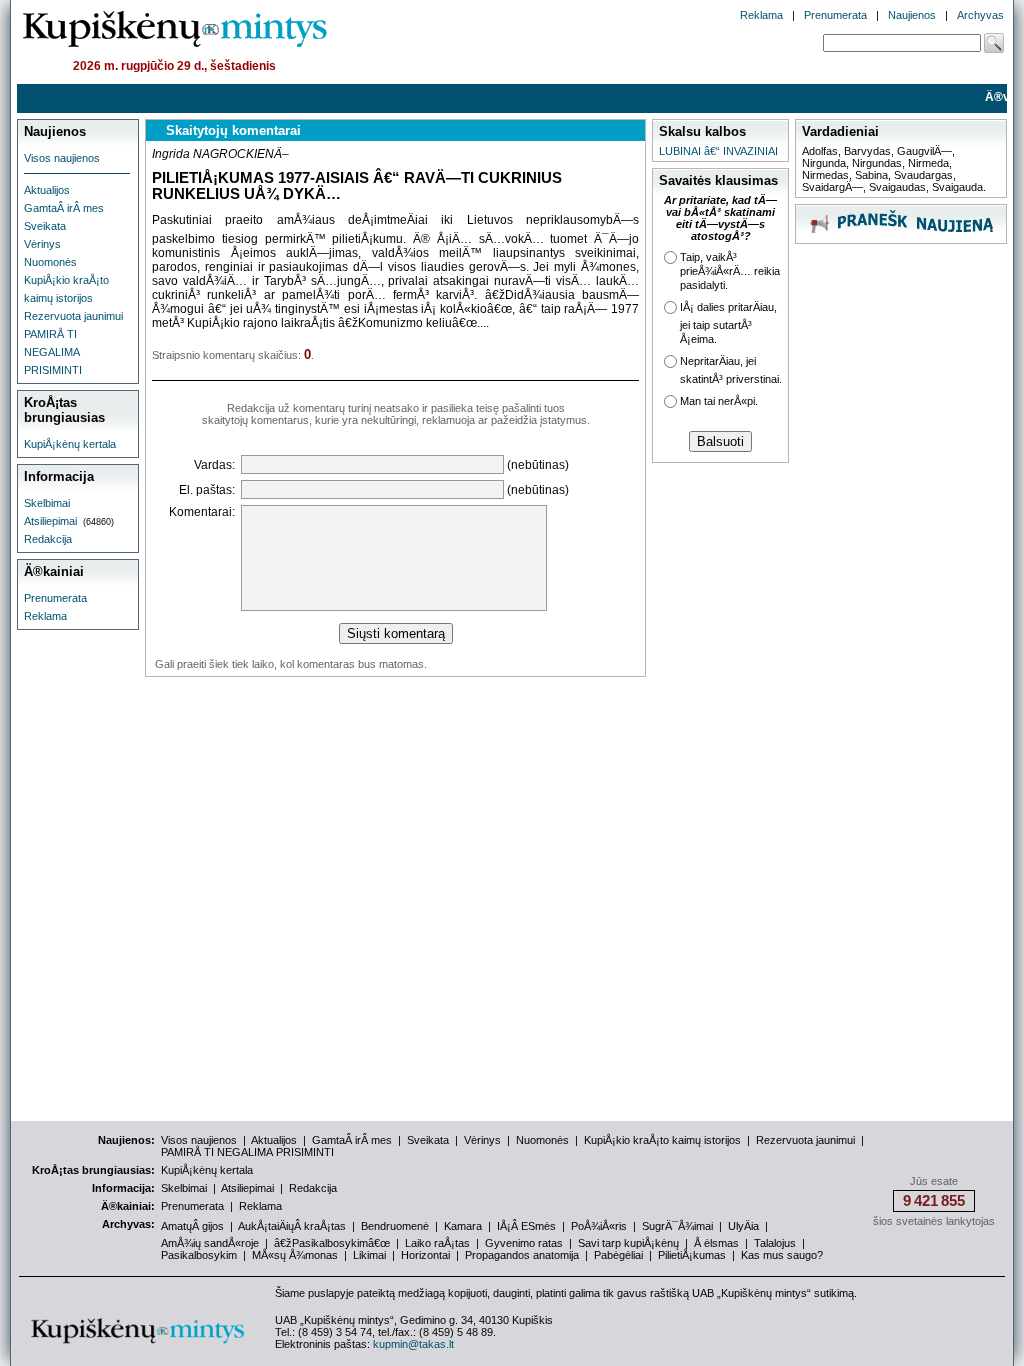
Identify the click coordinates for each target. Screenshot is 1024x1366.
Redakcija (48, 539)
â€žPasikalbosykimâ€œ (332, 1243)
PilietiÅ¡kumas (692, 1255)
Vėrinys (42, 244)
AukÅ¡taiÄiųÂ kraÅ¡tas (292, 1226)
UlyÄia (743, 1226)
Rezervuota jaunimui (73, 316)
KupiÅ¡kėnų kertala (70, 444)
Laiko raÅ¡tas (437, 1243)
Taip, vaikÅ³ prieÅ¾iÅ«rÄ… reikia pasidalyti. (730, 271)
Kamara (463, 1226)
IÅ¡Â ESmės (526, 1226)
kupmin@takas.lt (413, 1344)
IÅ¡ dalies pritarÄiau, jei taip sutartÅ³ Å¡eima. (728, 323)
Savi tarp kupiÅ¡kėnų (628, 1243)
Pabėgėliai (618, 1255)
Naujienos (912, 15)
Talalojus (775, 1243)
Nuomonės (50, 262)
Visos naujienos (62, 158)
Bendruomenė (395, 1226)
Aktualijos (47, 190)
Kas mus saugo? (782, 1255)
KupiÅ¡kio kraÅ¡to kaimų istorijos (662, 1140)
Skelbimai (47, 503)
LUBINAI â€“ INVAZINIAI (718, 151)
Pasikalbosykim (199, 1255)
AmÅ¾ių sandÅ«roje (210, 1243)
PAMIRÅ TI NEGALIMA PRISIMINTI (53, 352)
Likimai (369, 1255)
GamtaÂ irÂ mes (64, 208)
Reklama (761, 15)
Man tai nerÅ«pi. (719, 401)
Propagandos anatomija (522, 1255)
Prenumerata (835, 15)
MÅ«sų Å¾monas (295, 1255)
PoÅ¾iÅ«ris (599, 1226)
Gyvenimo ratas (524, 1243)
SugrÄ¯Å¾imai (677, 1226)
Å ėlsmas (716, 1243)
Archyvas (980, 15)
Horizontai (425, 1255)
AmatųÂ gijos (192, 1226)
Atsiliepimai (50, 521)
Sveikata (45, 226)
